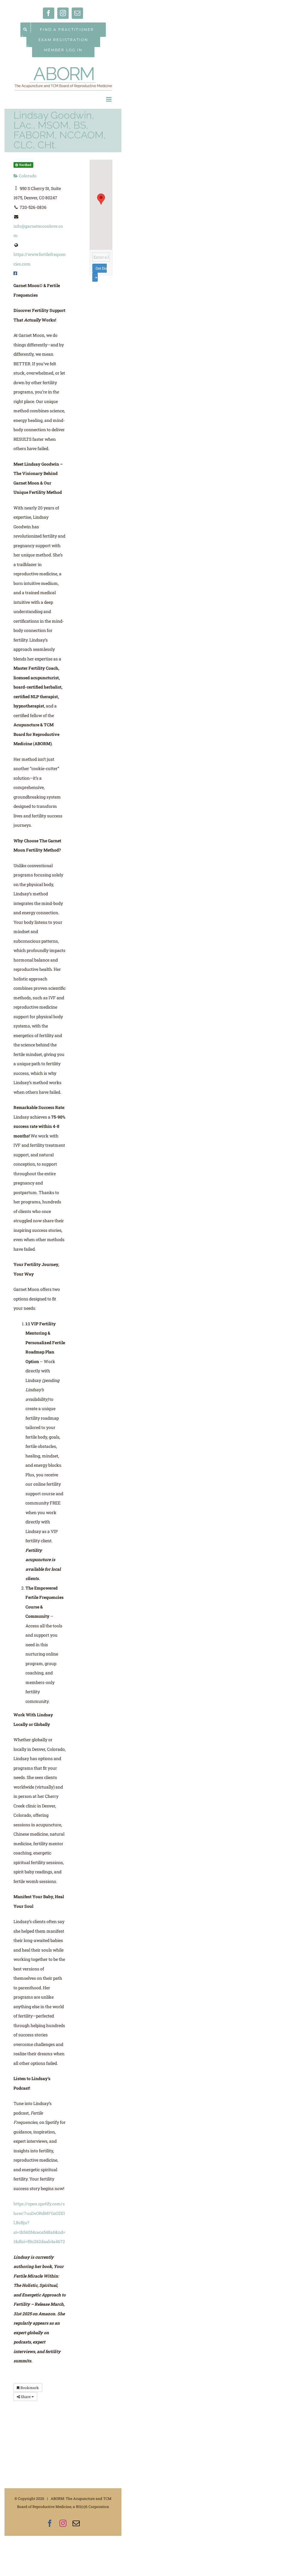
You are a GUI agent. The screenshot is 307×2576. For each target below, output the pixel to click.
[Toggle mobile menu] (109, 99)
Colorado (27, 176)
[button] (101, 199)
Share (26, 2397)
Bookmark (29, 2388)
